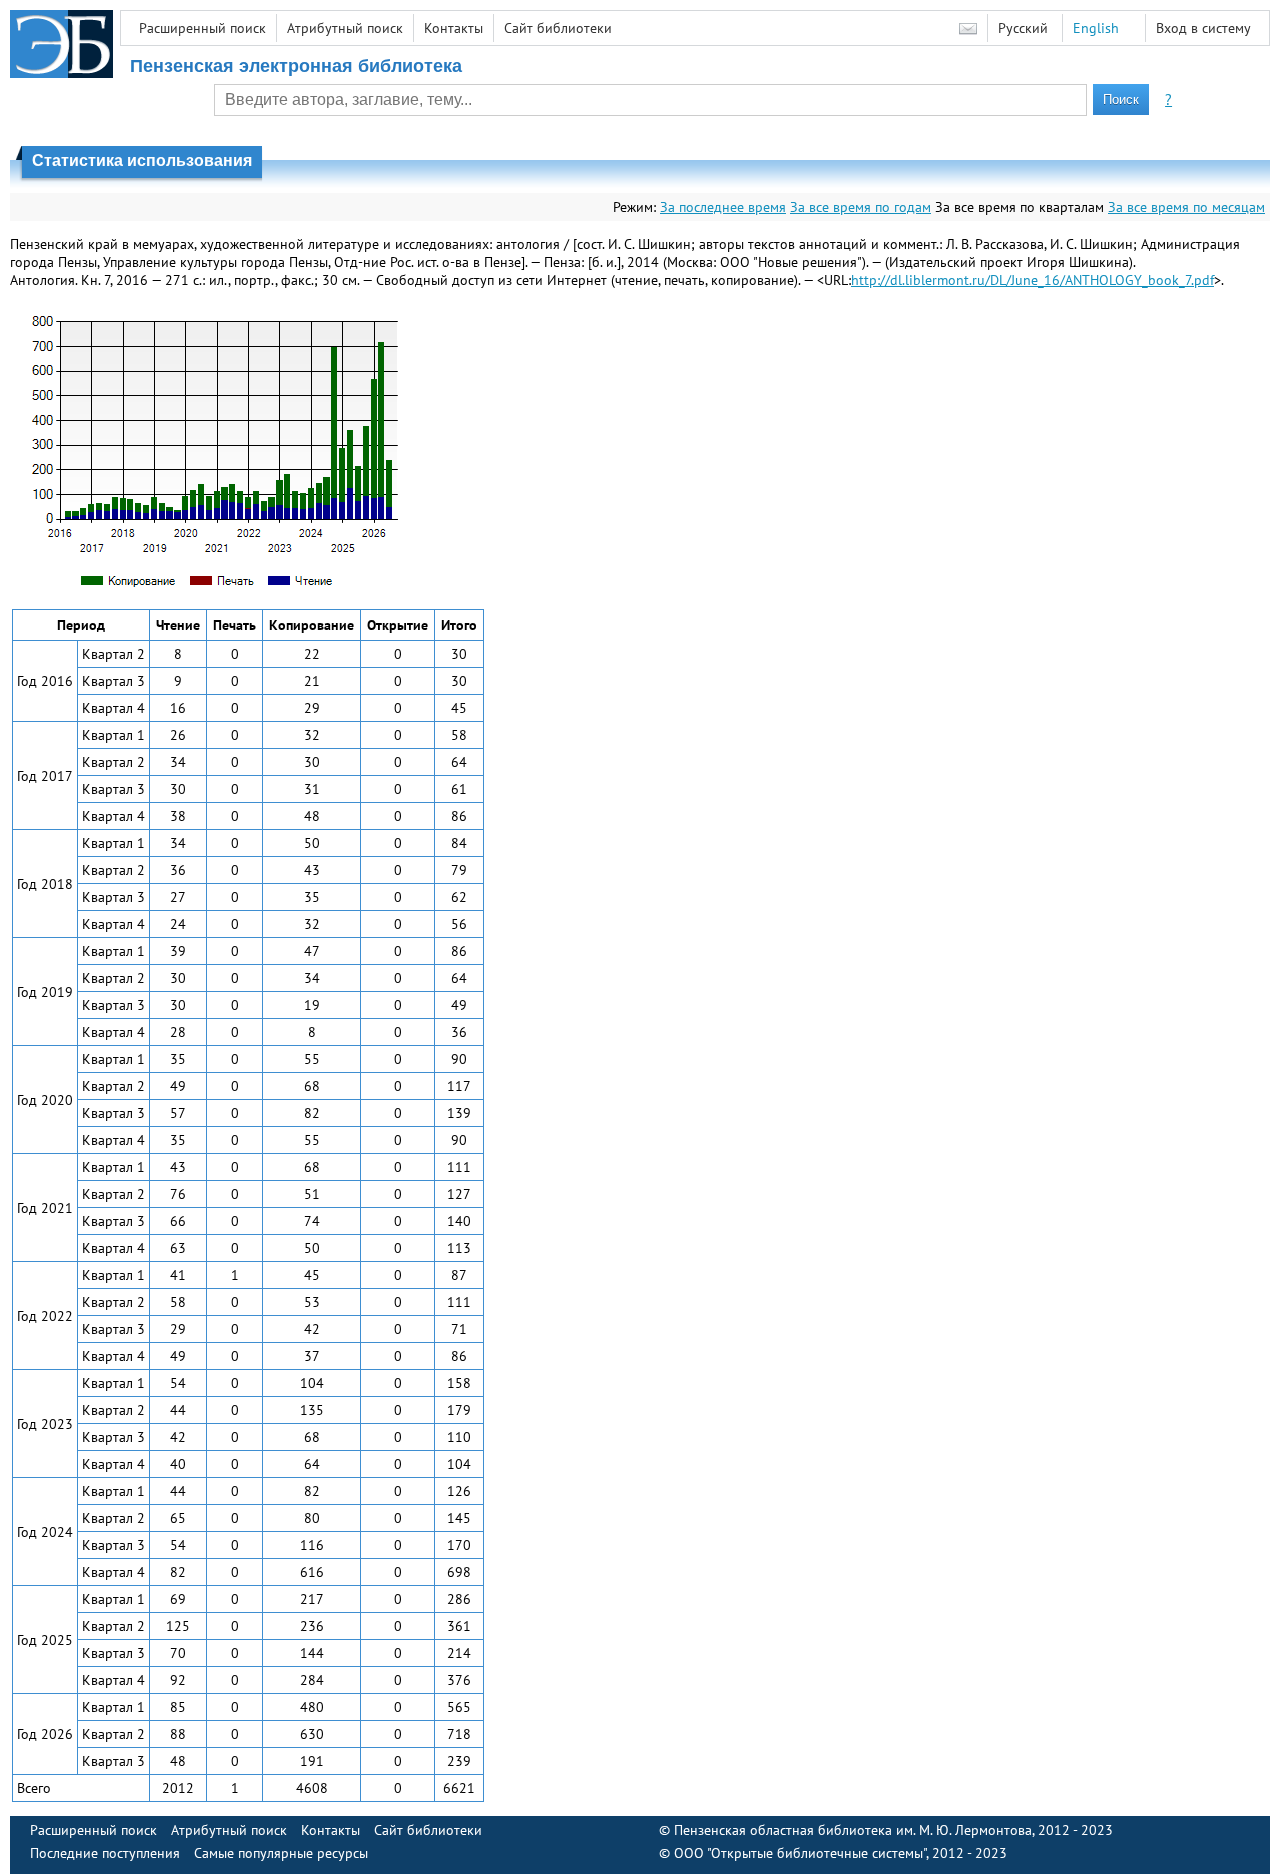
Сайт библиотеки (558, 28)
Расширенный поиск (202, 28)
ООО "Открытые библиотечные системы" (800, 1853)
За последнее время (723, 207)
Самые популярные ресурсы (281, 1853)
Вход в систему (1203, 28)
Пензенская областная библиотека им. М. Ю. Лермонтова (853, 1830)
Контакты (453, 28)
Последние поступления (105, 1853)
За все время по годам (860, 207)
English (1096, 28)
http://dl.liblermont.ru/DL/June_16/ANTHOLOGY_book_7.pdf (1032, 280)
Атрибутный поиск (345, 28)
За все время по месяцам (1186, 207)
